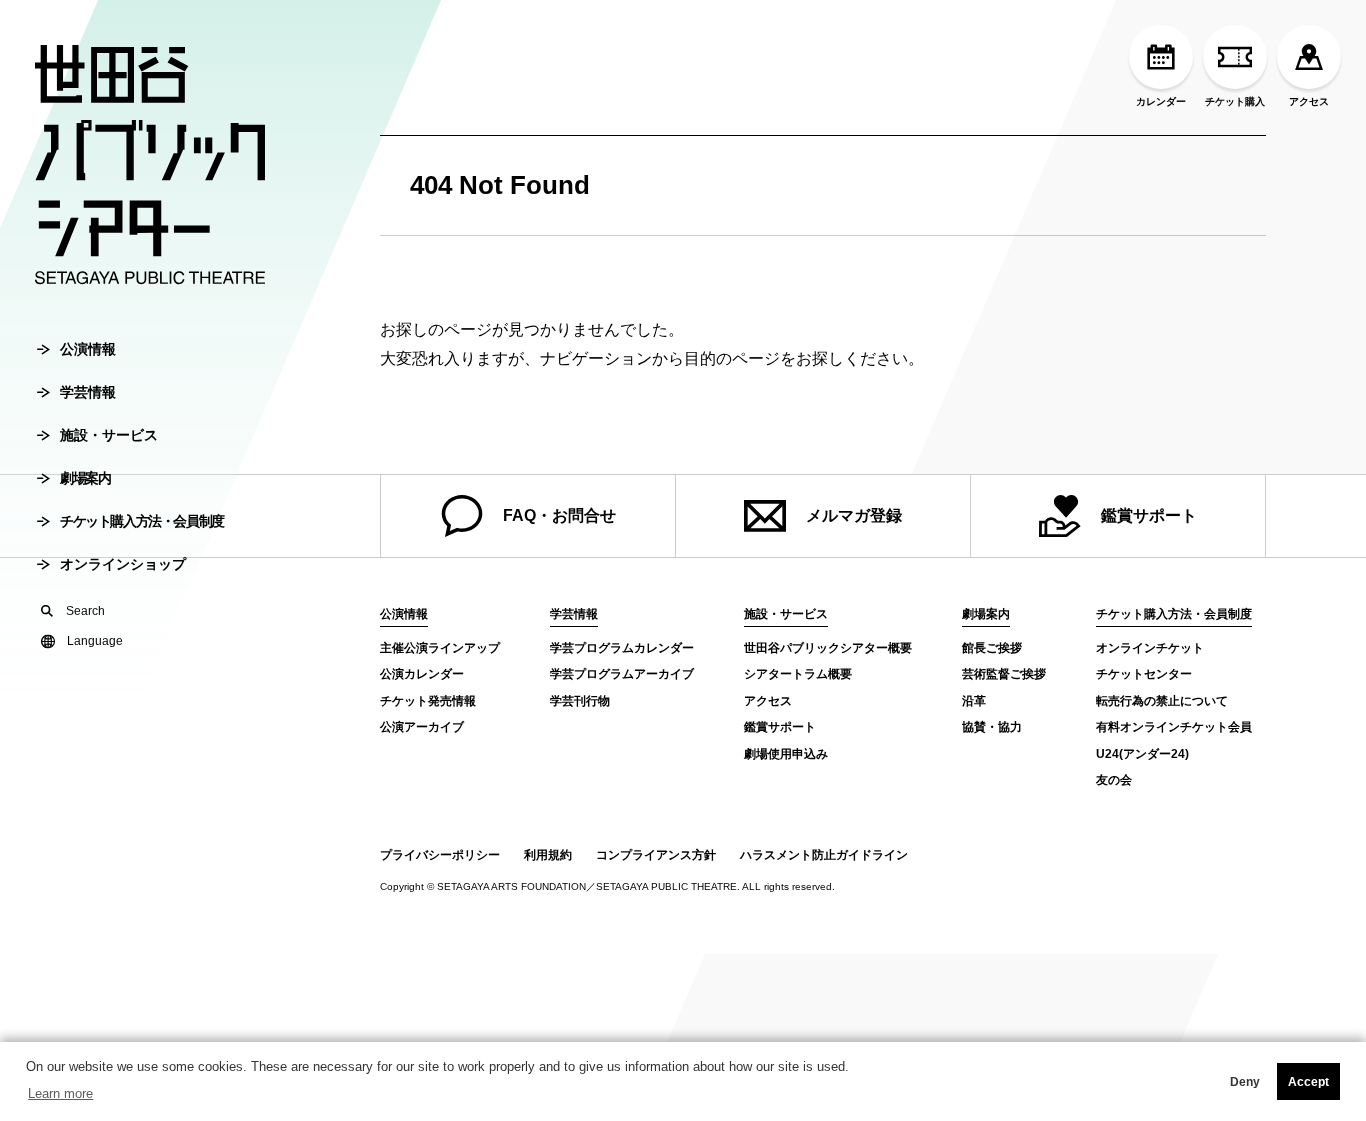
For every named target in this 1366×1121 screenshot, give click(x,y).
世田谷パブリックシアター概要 (828, 648)
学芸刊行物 (580, 701)
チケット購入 (1235, 101)
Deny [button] (1245, 1082)
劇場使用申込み (786, 754)
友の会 (1114, 780)
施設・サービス (109, 435)
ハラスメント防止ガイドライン (824, 855)
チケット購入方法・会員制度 (142, 521)
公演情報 (88, 349)
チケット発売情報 (428, 701)
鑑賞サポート (1149, 515)
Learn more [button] (60, 1093)
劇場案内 (85, 478)
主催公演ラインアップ (440, 648)
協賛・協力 (992, 727)
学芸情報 (88, 392)
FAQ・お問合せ (559, 515)
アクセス (1309, 101)
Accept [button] (1308, 1082)
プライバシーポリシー (440, 855)
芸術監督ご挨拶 (1004, 674)
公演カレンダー (422, 674)
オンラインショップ (123, 564)
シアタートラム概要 (798, 674)
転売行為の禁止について (1162, 701)
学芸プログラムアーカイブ (622, 674)
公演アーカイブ (422, 727)
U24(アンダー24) (1142, 754)
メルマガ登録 (854, 515)
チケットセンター (1144, 674)
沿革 (974, 701)
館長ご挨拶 (992, 648)
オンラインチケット (1150, 648)
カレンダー (1161, 101)
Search (85, 611)
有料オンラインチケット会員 (1174, 727)
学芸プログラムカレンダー (622, 648)
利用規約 (548, 855)
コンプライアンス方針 (656, 855)
